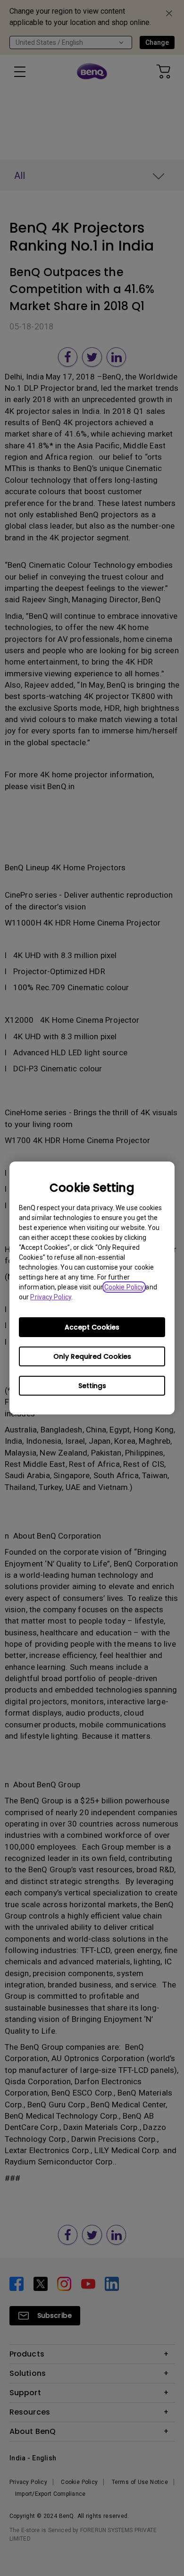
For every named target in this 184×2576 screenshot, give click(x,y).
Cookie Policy (124, 1287)
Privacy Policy (50, 1297)
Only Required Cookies (92, 1356)
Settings (92, 1386)
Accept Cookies (92, 1327)
